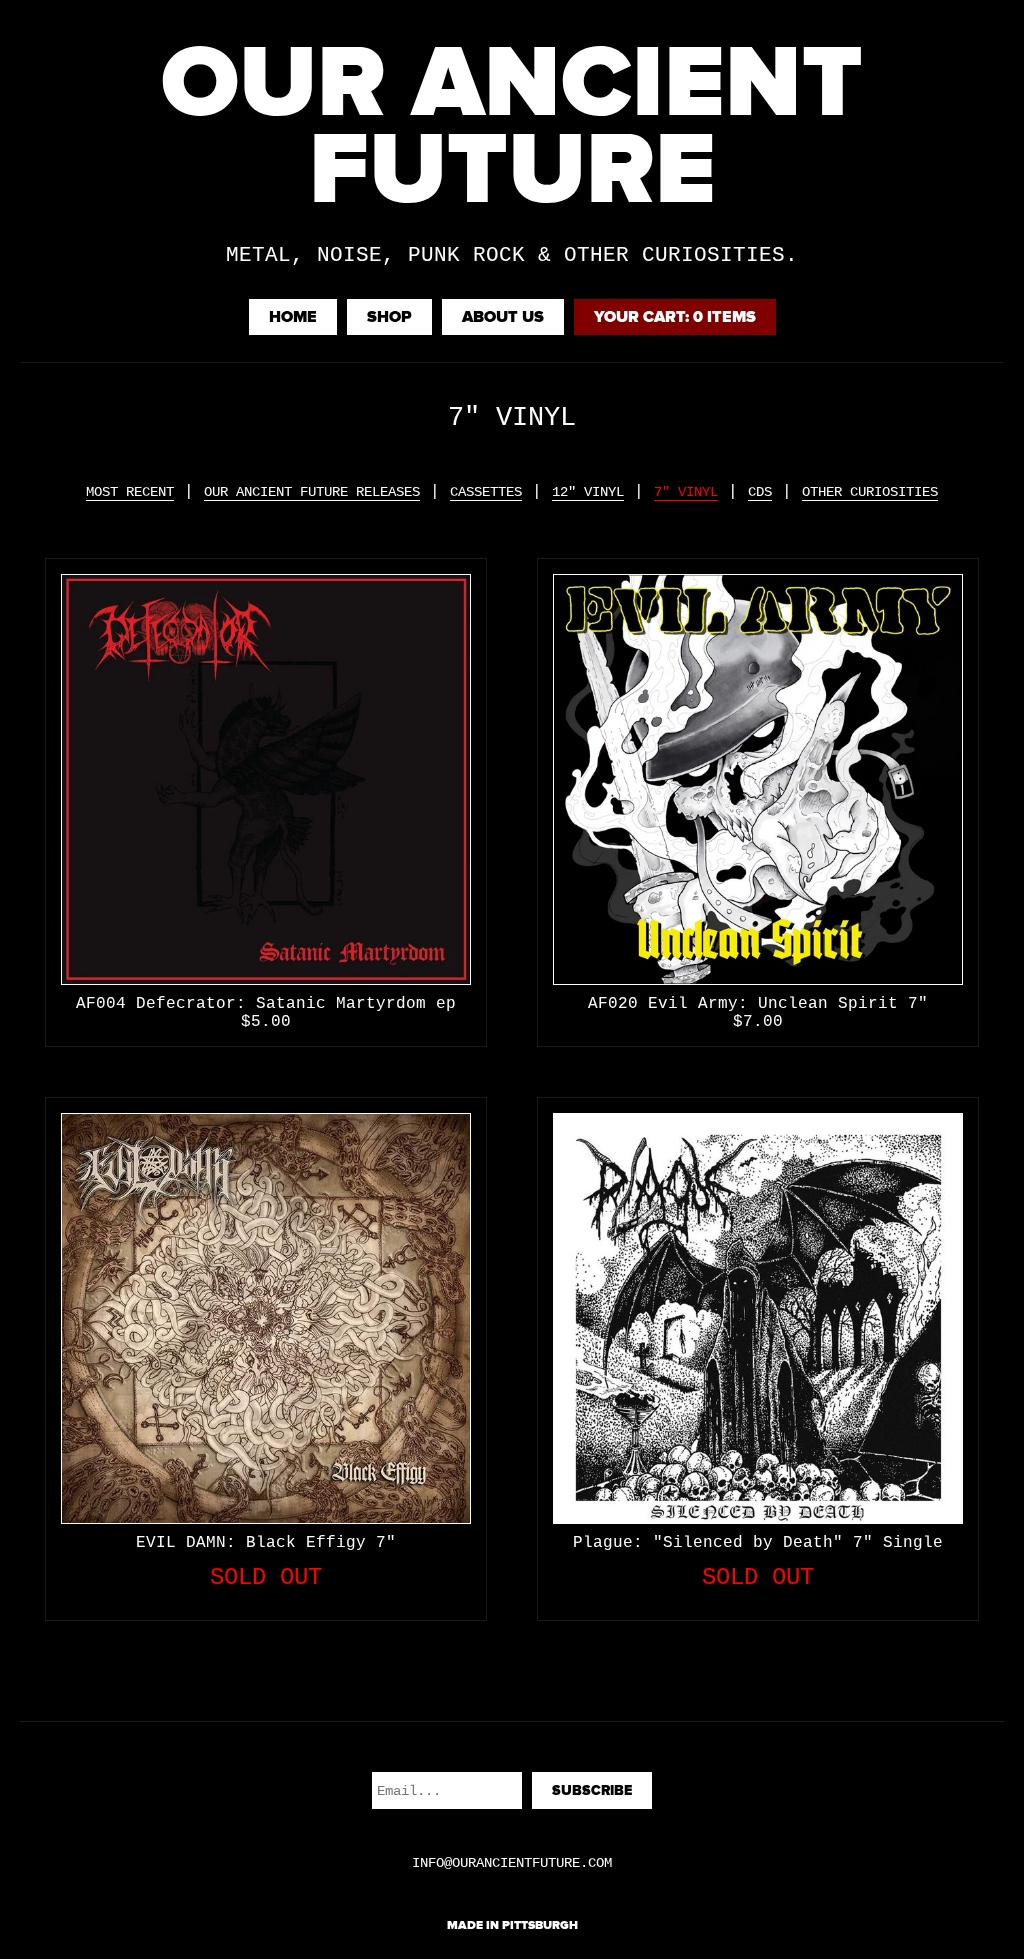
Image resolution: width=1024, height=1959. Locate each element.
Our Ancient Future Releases (312, 492)
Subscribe (592, 1790)
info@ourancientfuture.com (512, 1863)
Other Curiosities (870, 492)
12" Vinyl (588, 492)
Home (293, 317)
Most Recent (130, 492)
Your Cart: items (675, 317)
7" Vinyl (686, 492)
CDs (760, 492)
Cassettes (486, 492)
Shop (389, 317)
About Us (503, 317)
